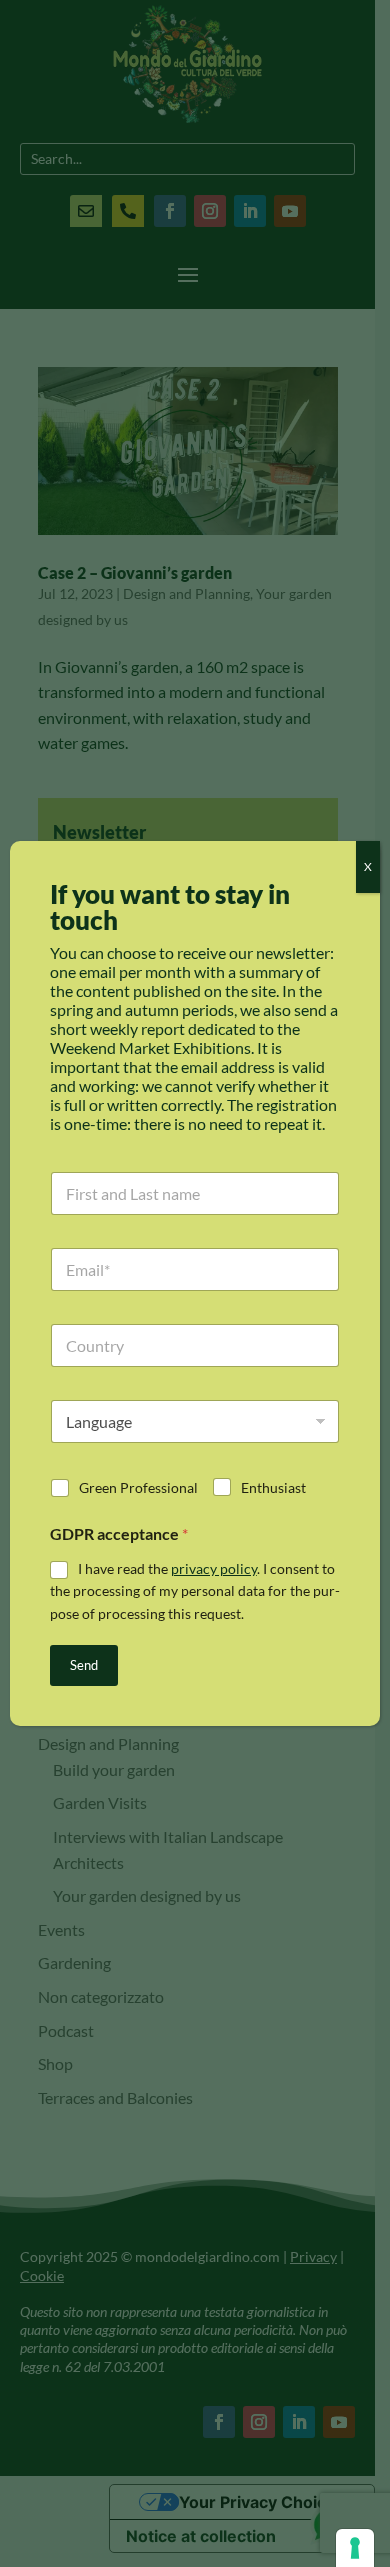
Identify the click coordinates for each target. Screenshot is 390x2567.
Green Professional (138, 1487)
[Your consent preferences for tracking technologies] (355, 2548)
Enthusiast (273, 1487)
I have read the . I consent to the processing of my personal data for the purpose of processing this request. (195, 1591)
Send (84, 1665)
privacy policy (214, 1568)
